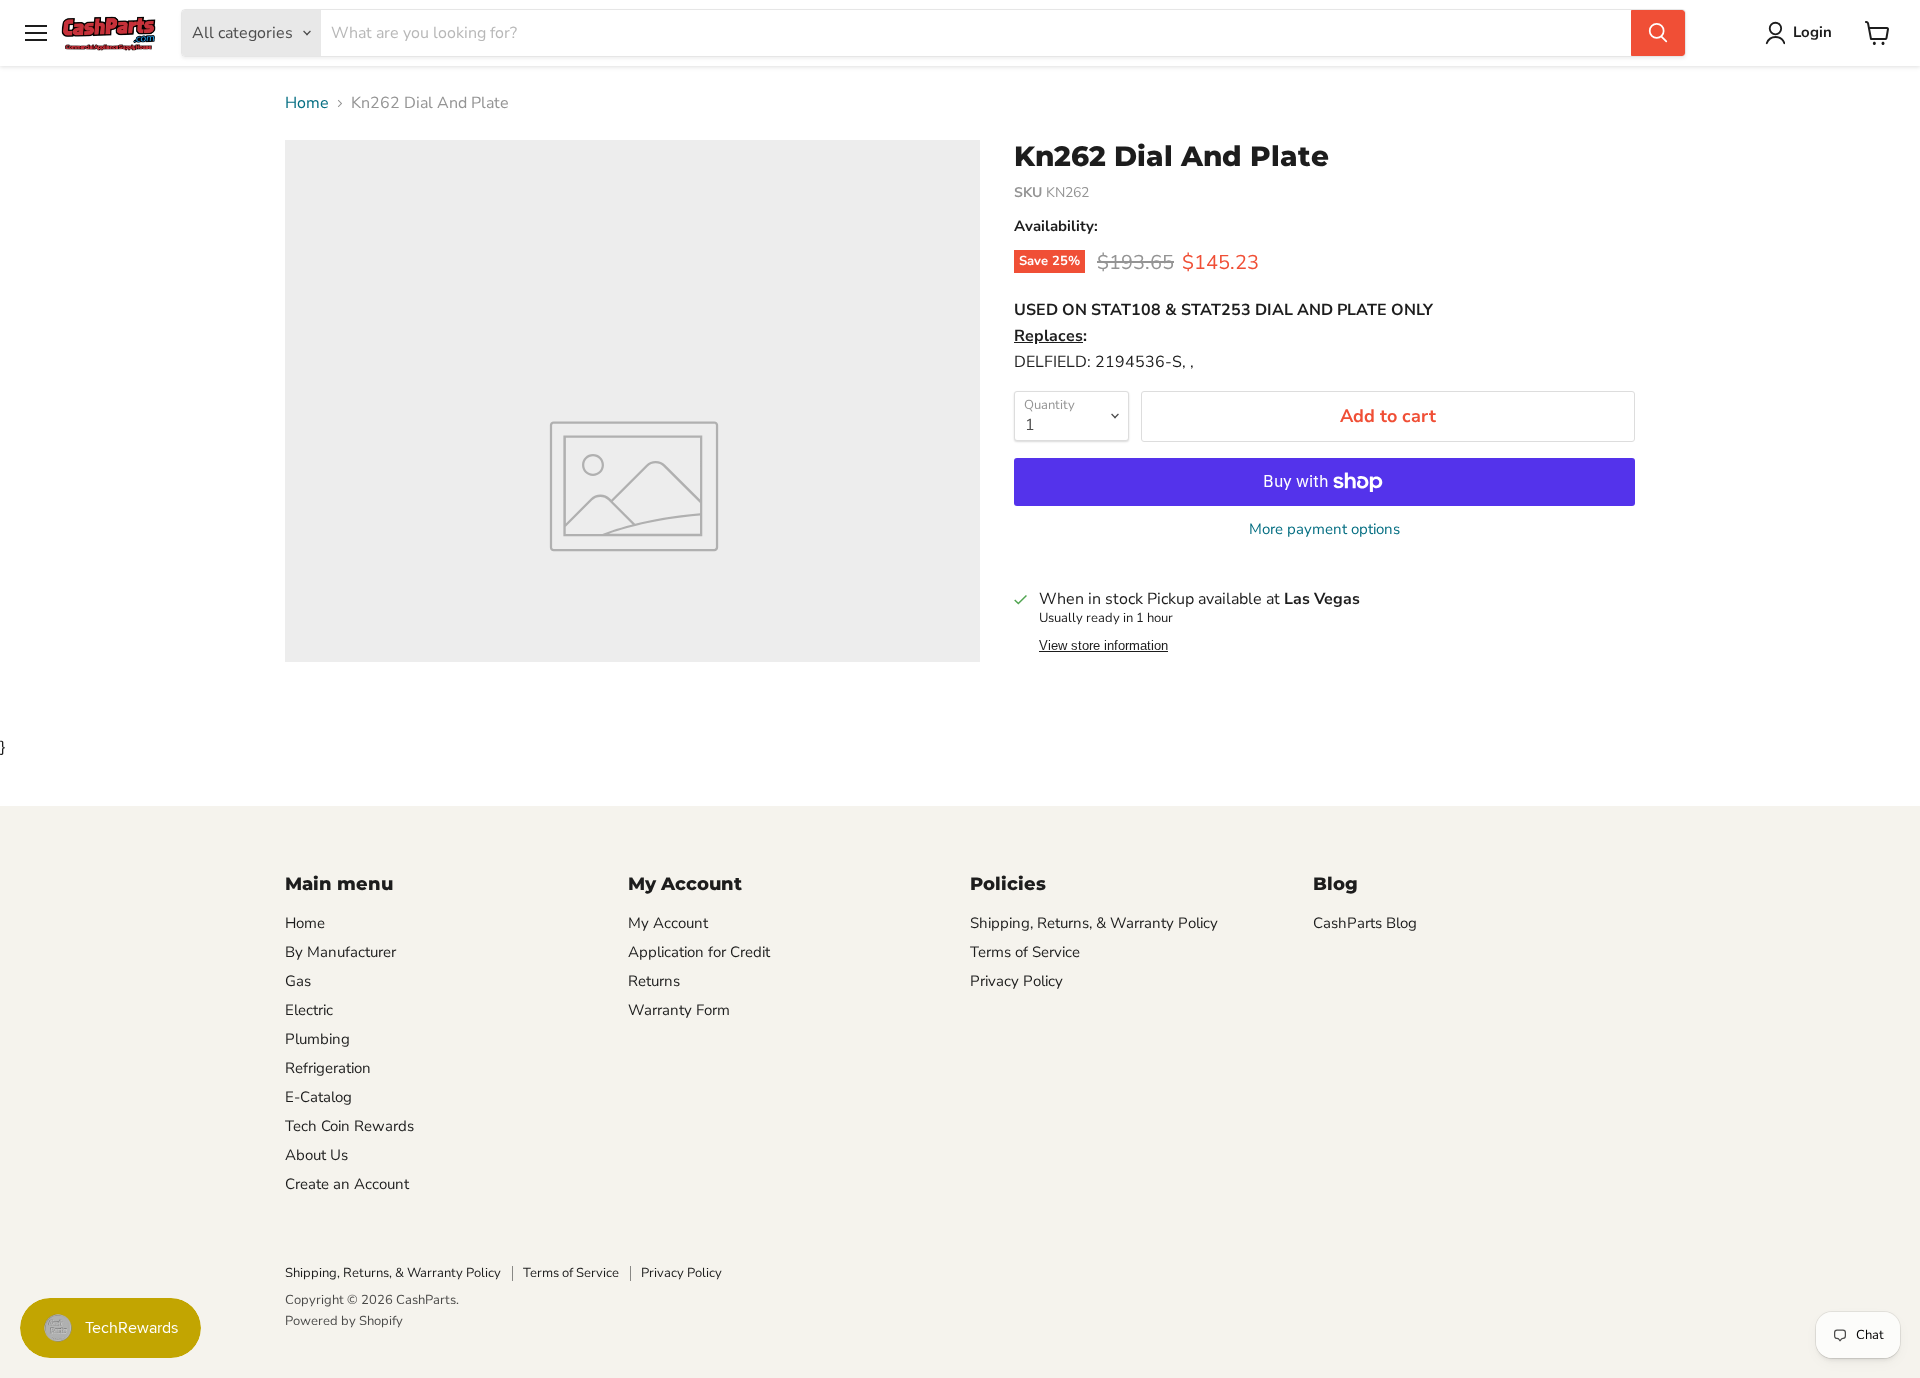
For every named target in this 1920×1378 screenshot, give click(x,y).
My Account (668, 923)
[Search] (1658, 33)
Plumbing (317, 1039)
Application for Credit (699, 952)
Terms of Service (1025, 952)
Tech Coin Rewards (349, 1126)
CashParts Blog (1365, 923)
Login (1812, 32)
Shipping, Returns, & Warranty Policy (1094, 923)
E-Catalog (318, 1097)
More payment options (1324, 529)
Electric (309, 1010)
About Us (316, 1155)
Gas (298, 981)
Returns (654, 981)
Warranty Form (679, 1010)
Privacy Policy (1016, 981)
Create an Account (347, 1184)
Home (307, 103)
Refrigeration (328, 1068)
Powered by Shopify (344, 1321)
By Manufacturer (340, 952)
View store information (1103, 646)
